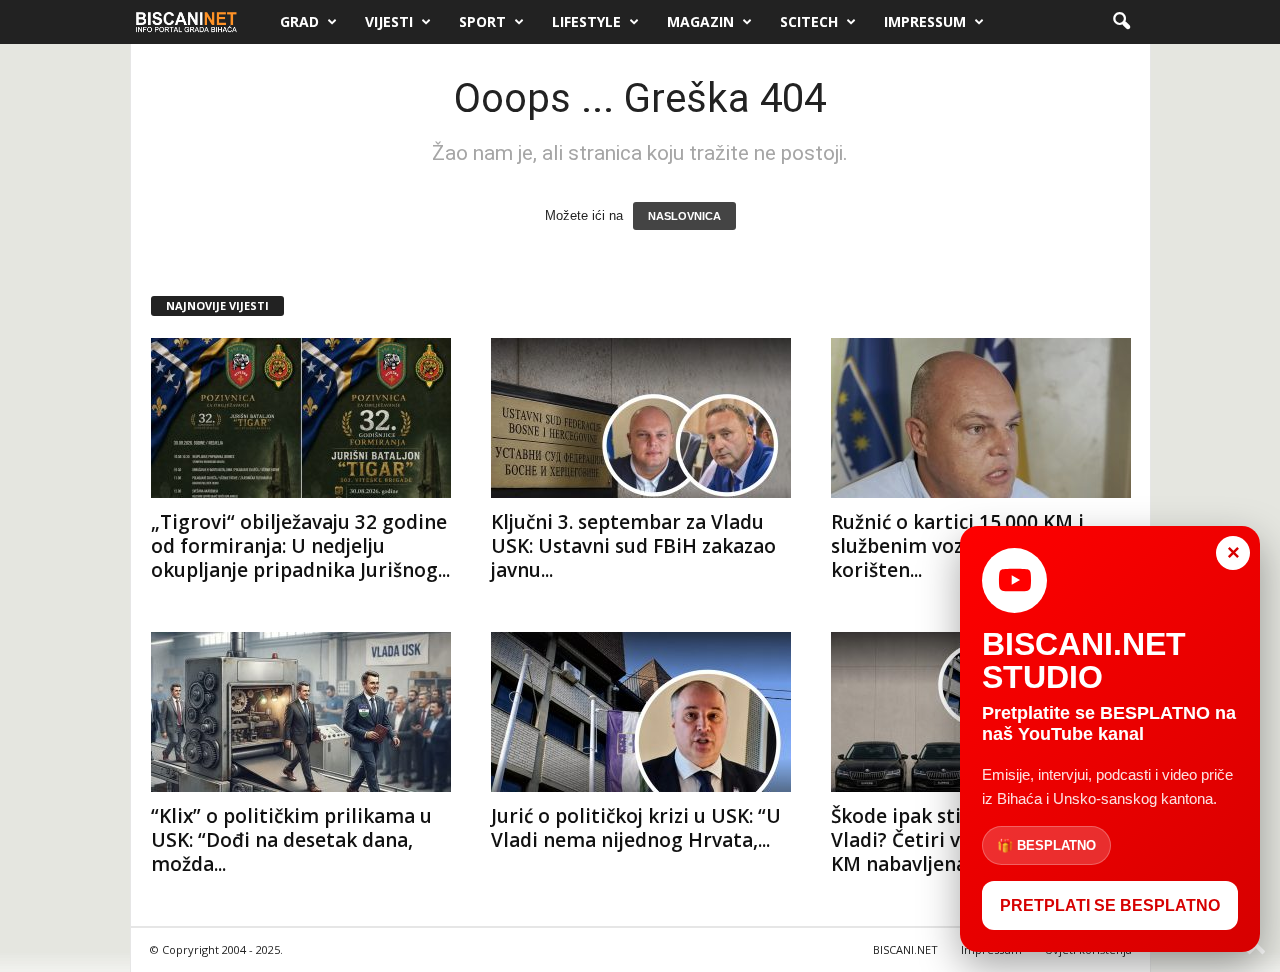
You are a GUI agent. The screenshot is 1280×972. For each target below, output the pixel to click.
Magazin (700, 21)
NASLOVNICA (684, 216)
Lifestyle (586, 21)
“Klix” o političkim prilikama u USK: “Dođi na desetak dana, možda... (291, 840)
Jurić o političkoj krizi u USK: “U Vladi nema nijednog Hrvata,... (636, 828)
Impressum (925, 21)
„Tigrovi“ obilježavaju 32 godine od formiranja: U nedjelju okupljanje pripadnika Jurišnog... (300, 546)
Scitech (809, 21)
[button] (1121, 22)
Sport (482, 21)
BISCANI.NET (905, 949)
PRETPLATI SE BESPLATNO (1110, 905)
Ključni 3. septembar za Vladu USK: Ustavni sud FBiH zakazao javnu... (633, 546)
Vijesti (389, 21)
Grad (299, 21)
